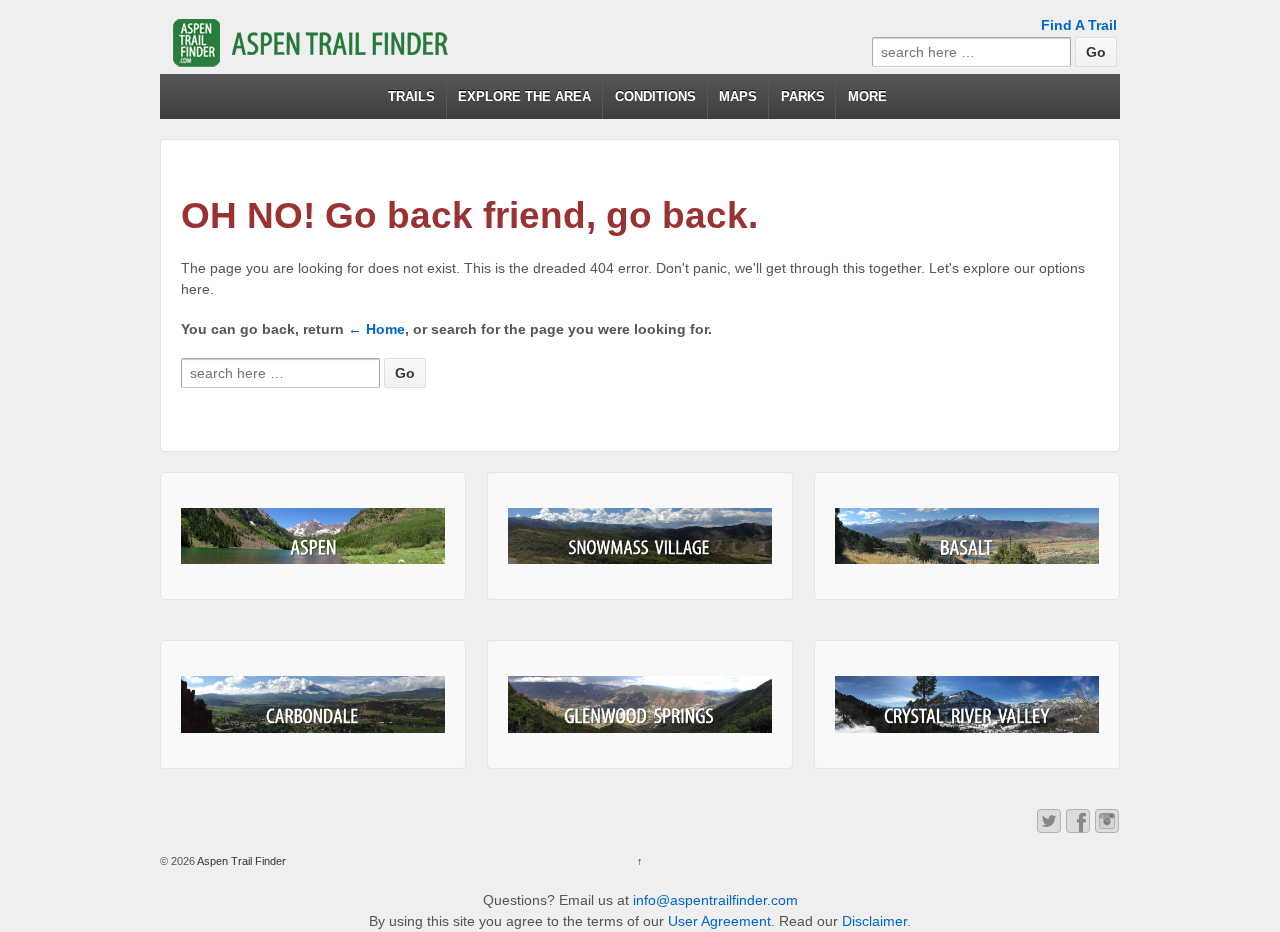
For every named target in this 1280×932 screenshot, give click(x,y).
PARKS (803, 96)
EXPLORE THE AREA (524, 96)
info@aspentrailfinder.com (715, 900)
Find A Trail (1079, 25)
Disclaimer (874, 921)
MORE (867, 96)
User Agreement (719, 921)
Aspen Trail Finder (240, 861)
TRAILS (411, 96)
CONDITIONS (655, 96)
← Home (376, 329)
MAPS (738, 96)
